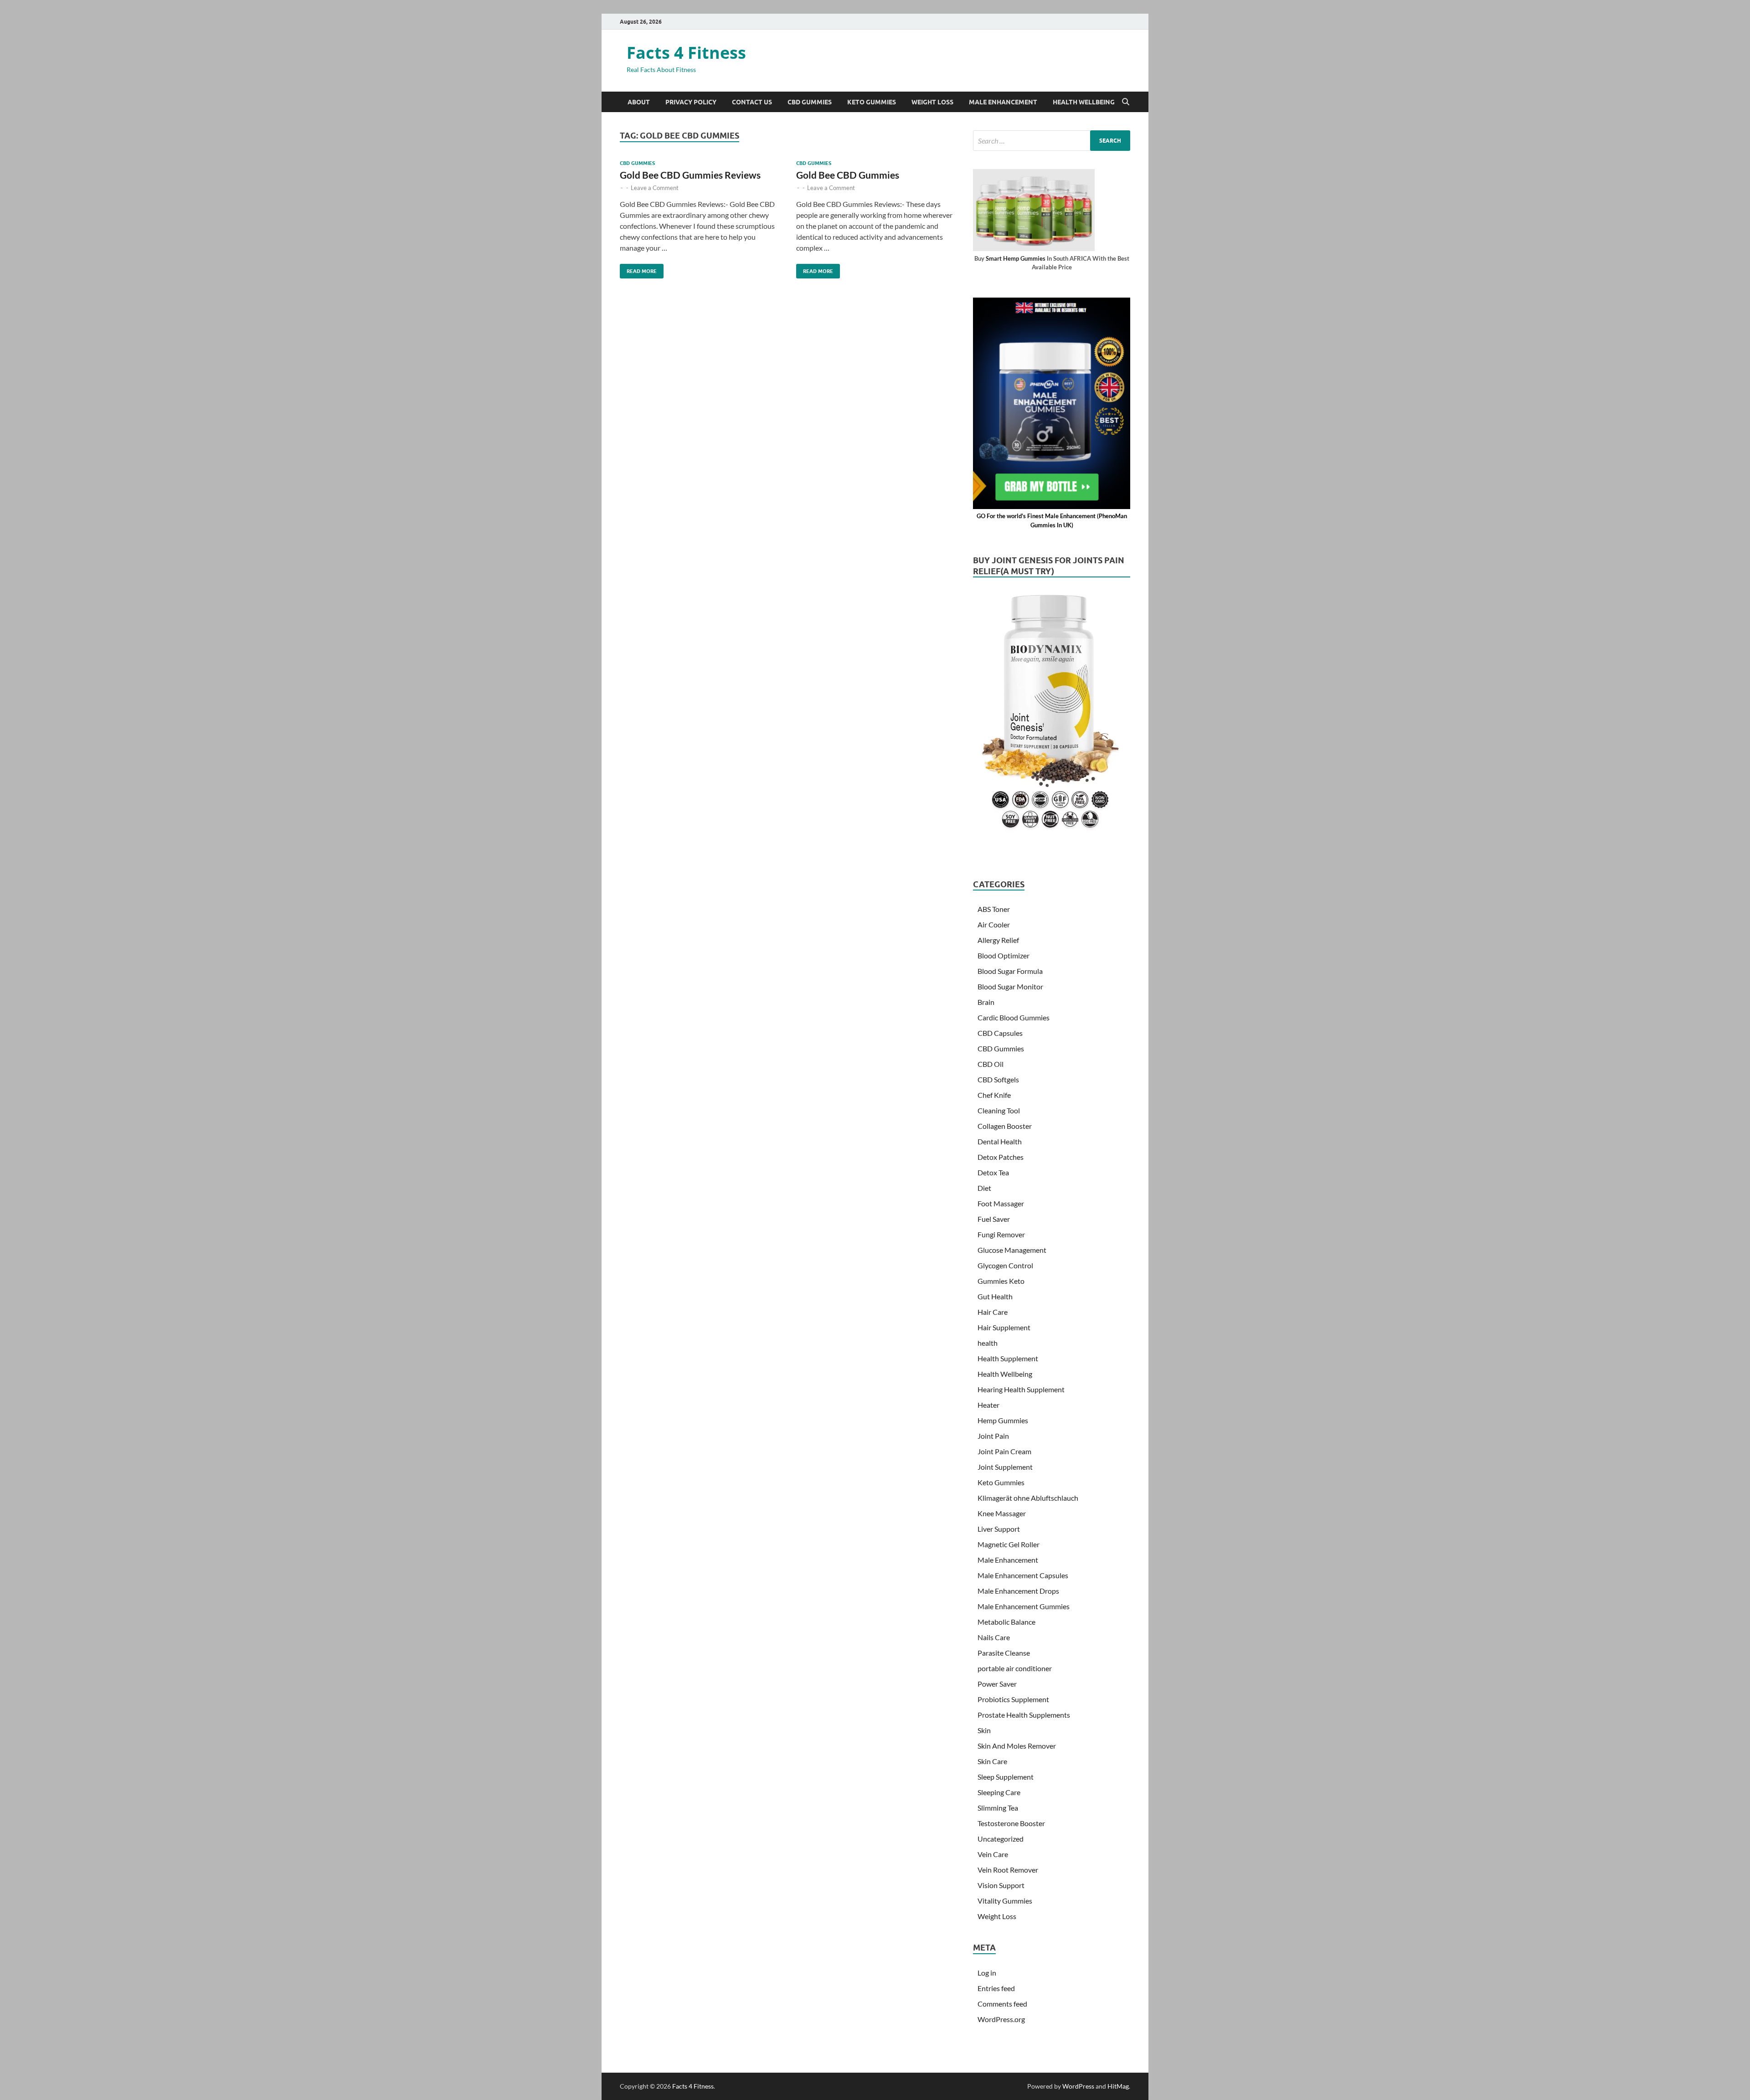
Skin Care (992, 1761)
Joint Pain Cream (1004, 1451)
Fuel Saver (994, 1219)
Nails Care (994, 1637)
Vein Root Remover (1008, 1870)
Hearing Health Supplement (1021, 1389)
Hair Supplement (1004, 1327)
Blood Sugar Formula (1010, 971)
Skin (984, 1730)
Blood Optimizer (1004, 955)
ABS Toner (994, 909)
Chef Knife (994, 1095)
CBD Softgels (998, 1079)
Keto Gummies (872, 102)
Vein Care (993, 1854)
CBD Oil (991, 1064)
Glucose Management (1012, 1250)
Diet (984, 1188)
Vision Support (1001, 1885)
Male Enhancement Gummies (1024, 1606)
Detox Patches (1001, 1157)
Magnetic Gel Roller (1009, 1544)
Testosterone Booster (1011, 1823)
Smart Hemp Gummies (1016, 258)
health (988, 1343)
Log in (987, 1973)
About (639, 102)
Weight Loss (932, 102)
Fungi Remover (1001, 1234)
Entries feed (996, 1988)
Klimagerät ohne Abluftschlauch (1028, 1498)
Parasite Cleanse (1004, 1653)
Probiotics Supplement (1013, 1699)
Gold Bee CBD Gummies (848, 175)
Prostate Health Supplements (1024, 1715)
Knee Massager (1002, 1513)
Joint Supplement (1005, 1467)
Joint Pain (993, 1436)
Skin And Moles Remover (1017, 1746)
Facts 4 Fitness (686, 53)
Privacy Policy (691, 102)
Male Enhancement (1003, 102)
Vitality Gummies (1005, 1901)
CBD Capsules (1000, 1033)
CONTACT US (752, 102)
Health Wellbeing (1084, 102)
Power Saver (997, 1684)
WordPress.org (1001, 2019)
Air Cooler (994, 924)
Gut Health (995, 1296)
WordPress (1078, 2086)
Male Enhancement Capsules (1023, 1575)
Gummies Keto (1001, 1281)
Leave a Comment (655, 188)
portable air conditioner (1015, 1668)
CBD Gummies (810, 102)
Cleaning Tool (999, 1110)
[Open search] (1126, 102)
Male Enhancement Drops (1018, 1591)
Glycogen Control (1005, 1265)
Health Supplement (1008, 1358)
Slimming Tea (998, 1808)
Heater (988, 1405)
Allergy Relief (998, 940)
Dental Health (1000, 1141)
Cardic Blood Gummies (1014, 1017)
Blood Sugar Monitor (1010, 986)
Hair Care (993, 1312)
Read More (638, 269)
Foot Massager (1001, 1203)
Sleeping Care (999, 1792)
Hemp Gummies (1003, 1420)
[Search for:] (1052, 141)
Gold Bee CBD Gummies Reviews (690, 175)
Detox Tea (993, 1172)
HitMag (1118, 2086)
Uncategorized (1001, 1839)
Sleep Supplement (1006, 1777)
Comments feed (1002, 2004)
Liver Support (999, 1529)
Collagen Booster (1005, 1126)
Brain (986, 1002)
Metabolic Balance (1006, 1622)
